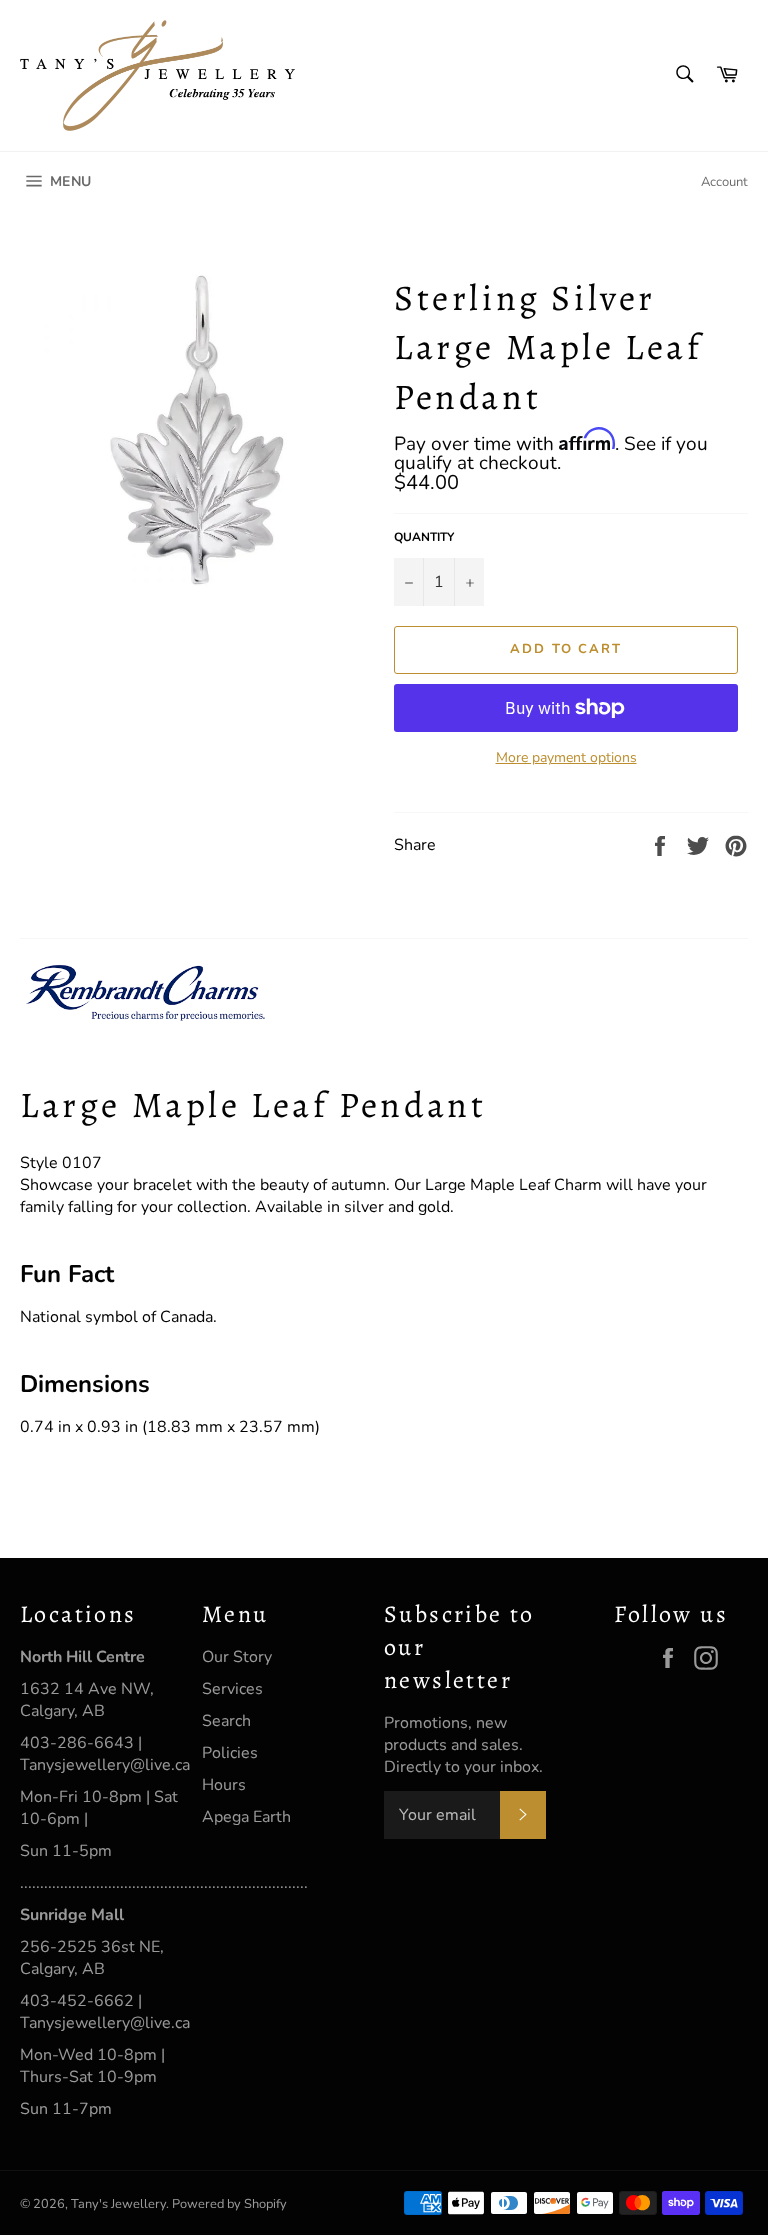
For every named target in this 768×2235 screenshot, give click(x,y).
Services (232, 1689)
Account (724, 182)
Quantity (424, 537)
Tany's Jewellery (118, 2204)
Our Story (237, 1657)
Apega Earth (246, 1817)
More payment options (566, 757)
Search (226, 1721)
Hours (224, 1785)
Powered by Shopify (229, 2204)
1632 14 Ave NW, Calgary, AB (87, 1700)
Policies (230, 1753)
